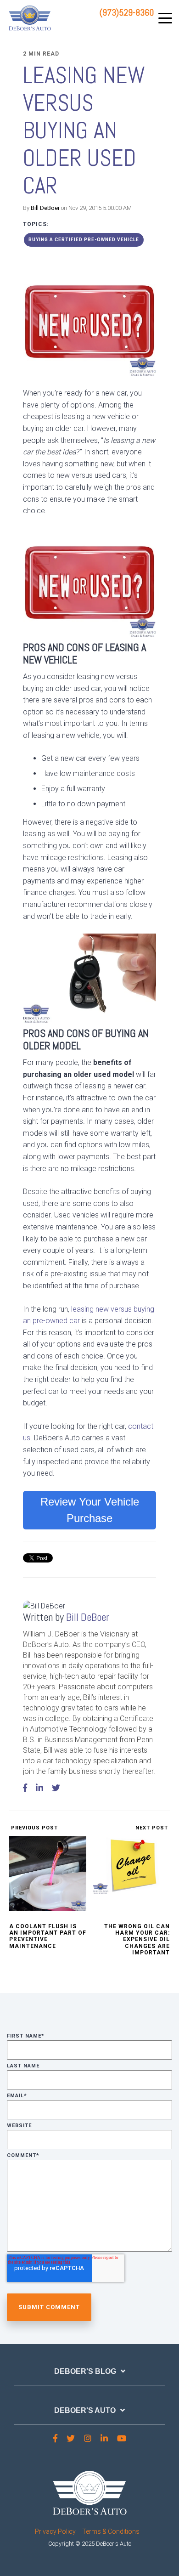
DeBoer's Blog (85, 2371)
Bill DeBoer (45, 208)
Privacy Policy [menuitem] (55, 2531)
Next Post (153, 1828)
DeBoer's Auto (85, 2410)
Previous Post (34, 1828)
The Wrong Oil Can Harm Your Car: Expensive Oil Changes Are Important (137, 1940)
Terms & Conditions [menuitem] (111, 2531)
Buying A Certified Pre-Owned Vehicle (84, 240)
